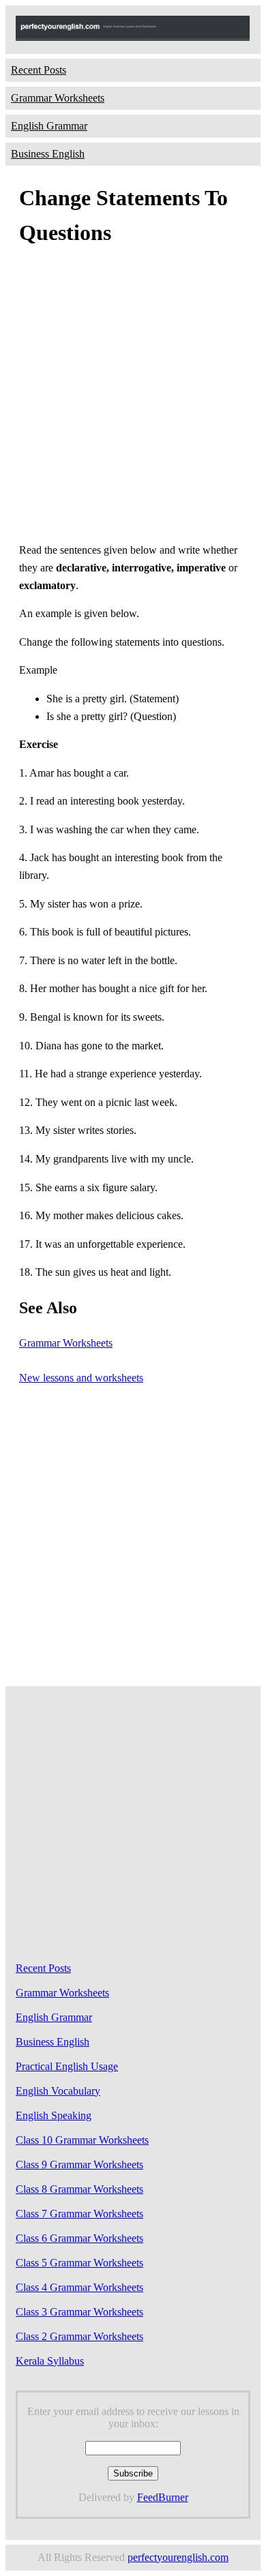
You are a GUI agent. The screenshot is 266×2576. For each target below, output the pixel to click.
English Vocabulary (58, 2091)
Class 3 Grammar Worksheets (79, 2312)
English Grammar (49, 126)
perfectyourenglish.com (178, 2557)
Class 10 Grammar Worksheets (82, 2140)
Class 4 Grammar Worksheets (79, 2287)
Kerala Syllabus (50, 2361)
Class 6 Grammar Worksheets (79, 2238)
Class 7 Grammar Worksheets (79, 2214)
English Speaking (54, 2115)
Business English (48, 154)
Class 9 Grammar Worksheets (79, 2165)
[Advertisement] (133, 398)
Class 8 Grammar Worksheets (79, 2189)
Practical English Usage (67, 2066)
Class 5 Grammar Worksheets (79, 2263)
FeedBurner (163, 2497)
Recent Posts (39, 70)
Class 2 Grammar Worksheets (79, 2336)
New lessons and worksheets (81, 1378)
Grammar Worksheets (58, 98)
